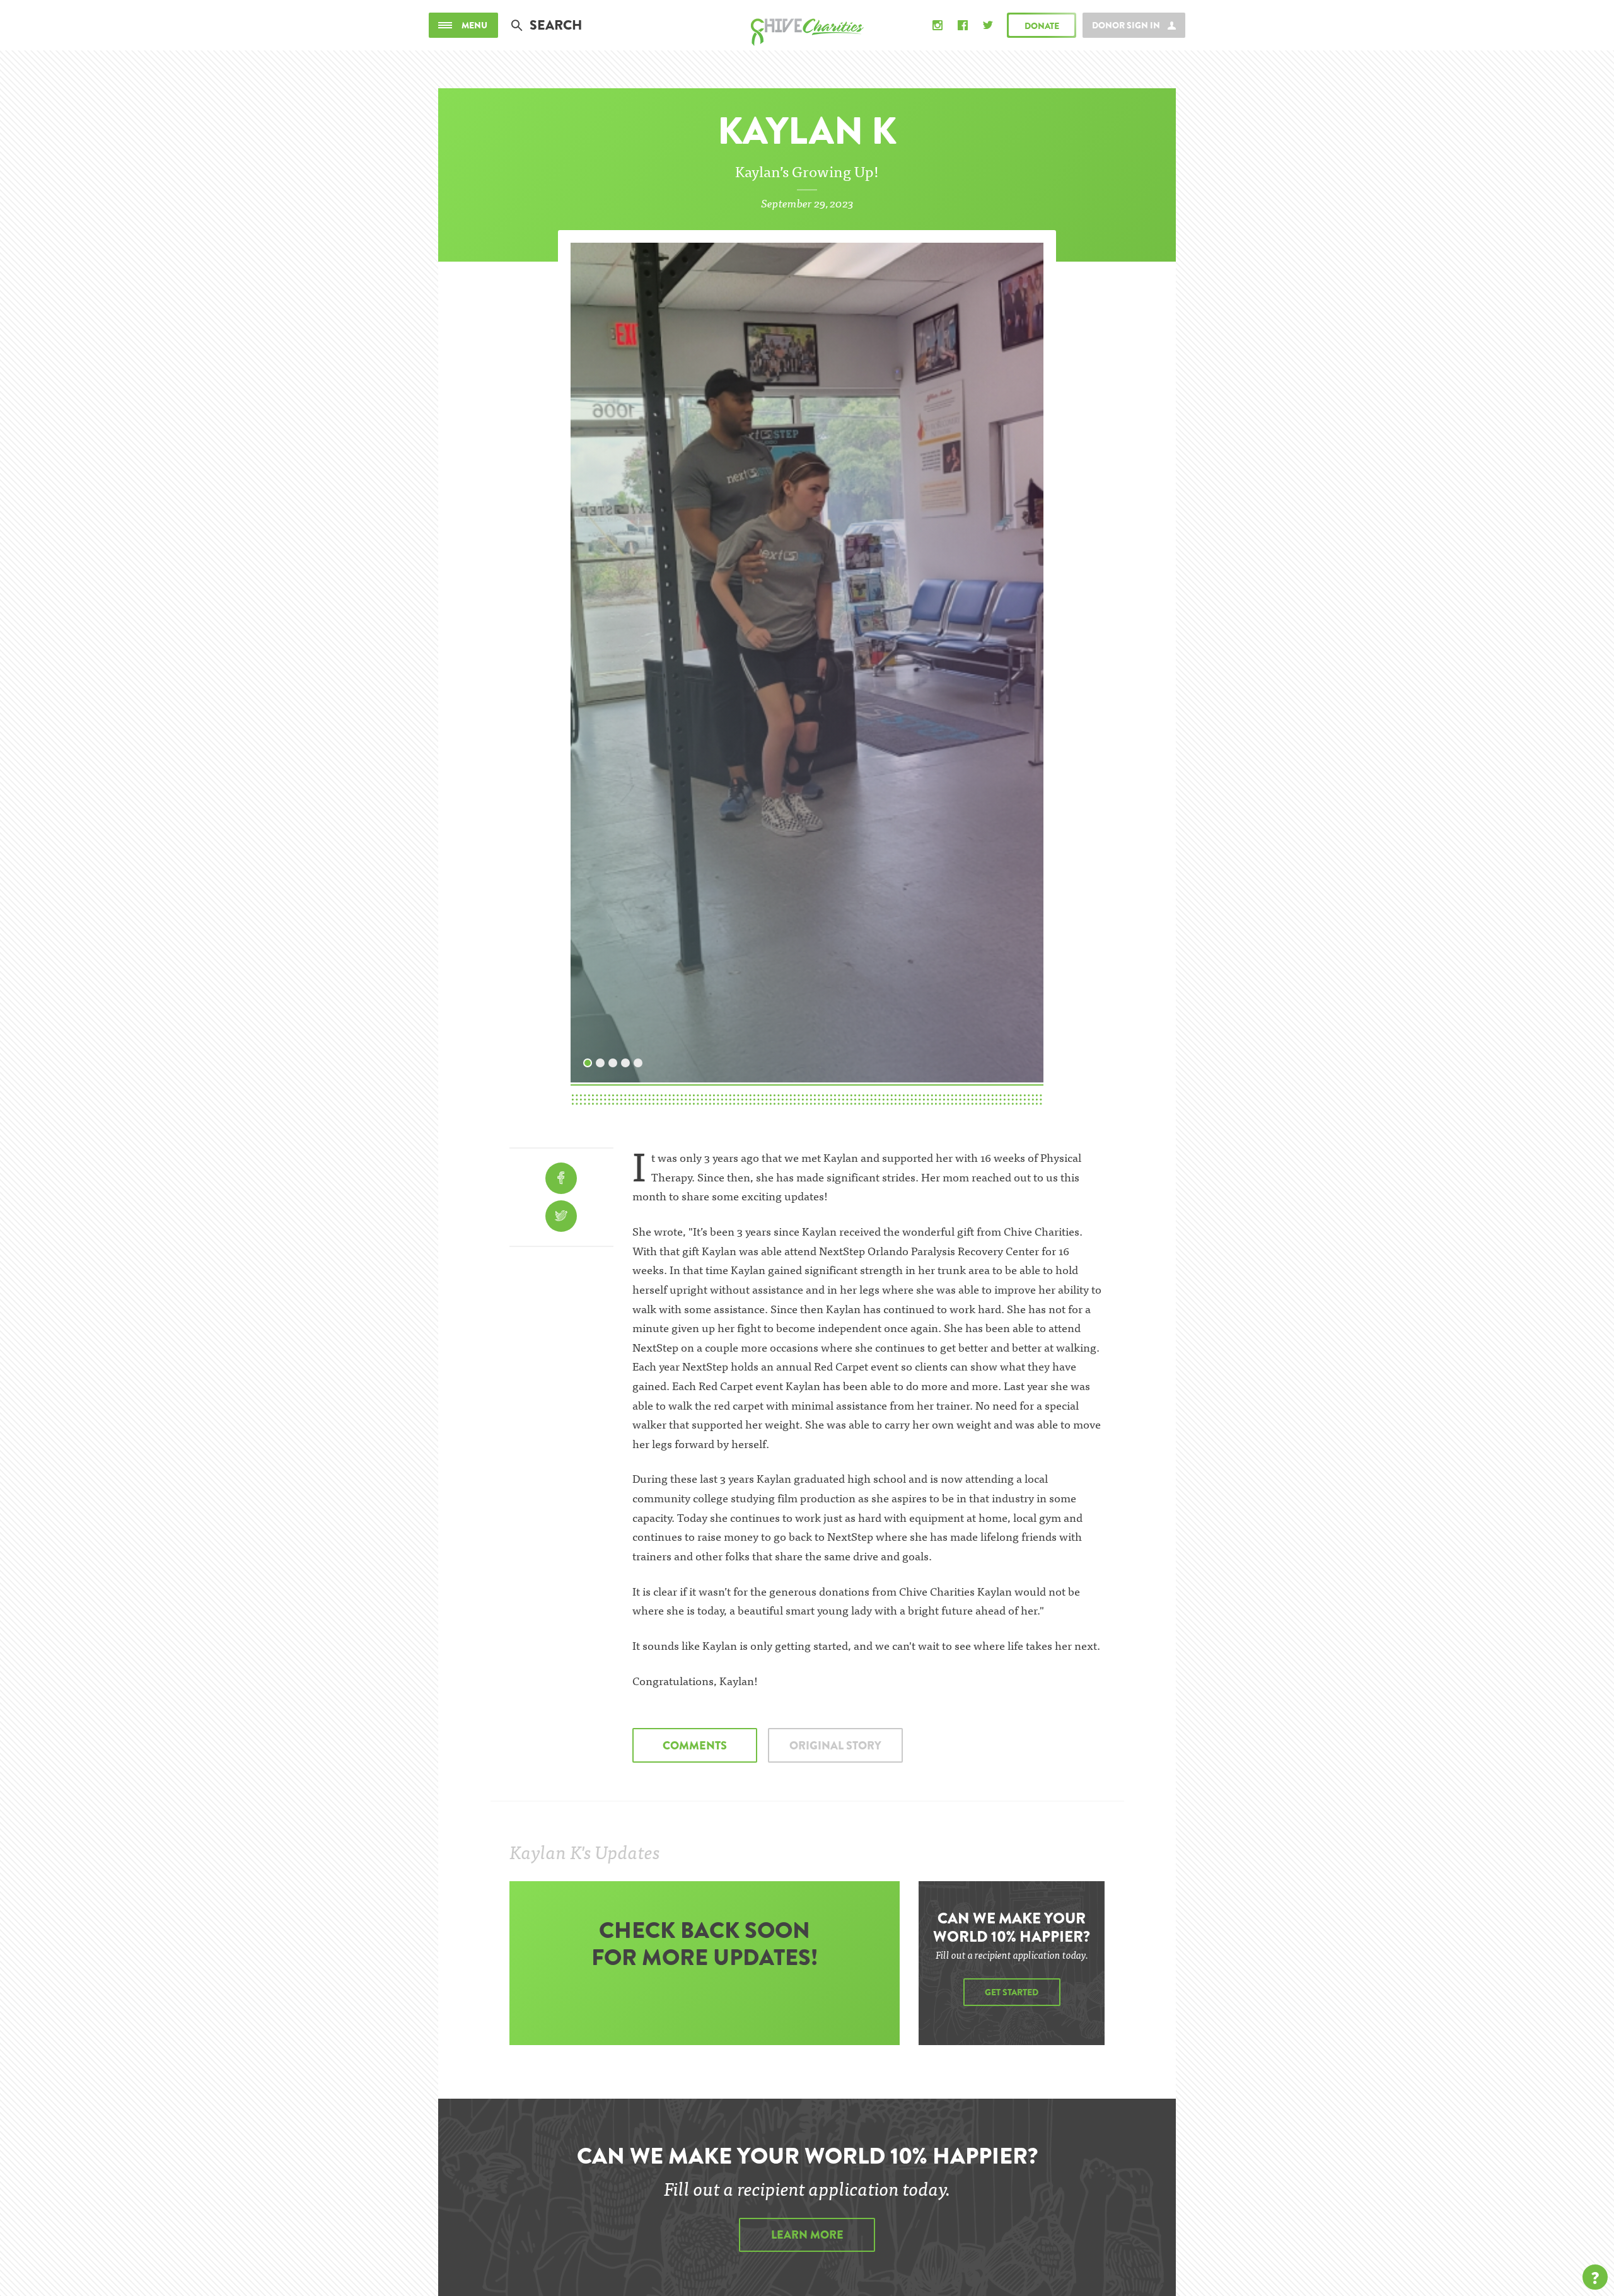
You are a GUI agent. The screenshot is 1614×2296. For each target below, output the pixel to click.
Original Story (835, 1746)
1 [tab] (588, 1060)
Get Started (1012, 1992)
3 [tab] (613, 1060)
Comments (695, 1746)
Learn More (807, 2235)
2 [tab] (601, 1060)
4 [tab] (626, 1060)
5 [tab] (639, 1060)
